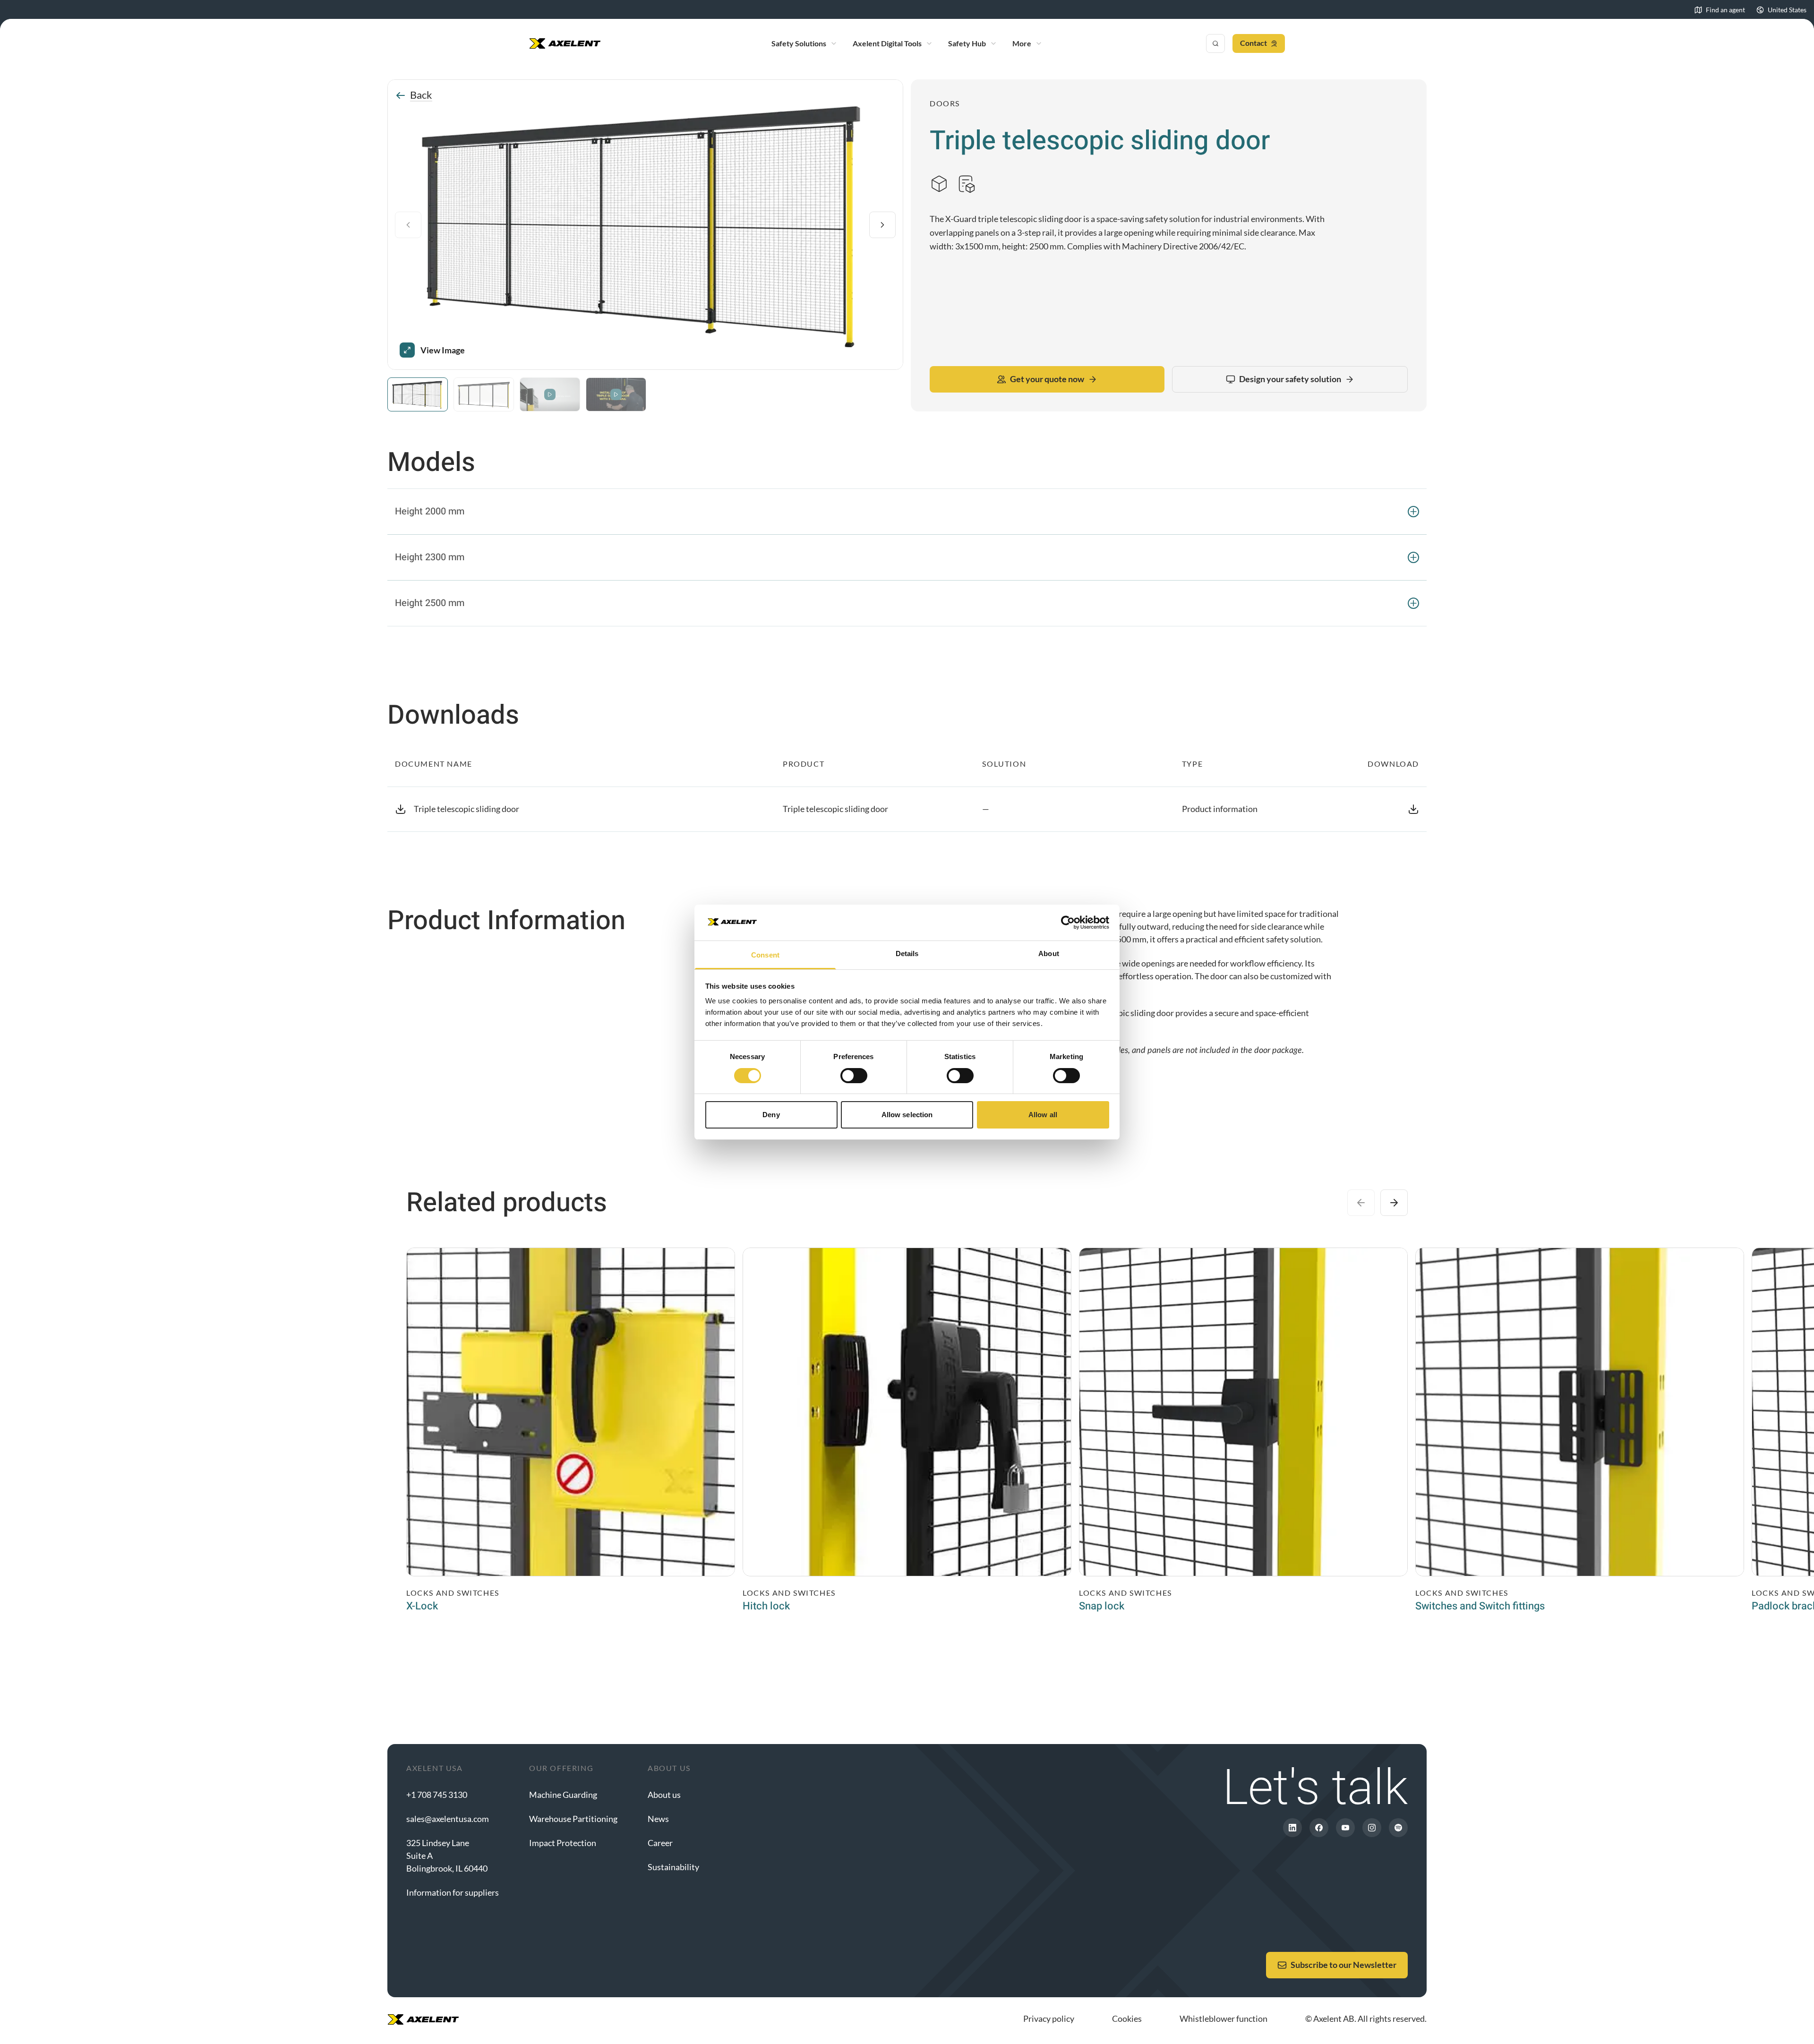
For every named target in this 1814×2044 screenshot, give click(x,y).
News (658, 1819)
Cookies (1127, 2018)
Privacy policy (1049, 2018)
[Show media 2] (484, 394)
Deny (771, 1115)
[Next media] (882, 225)
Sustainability (673, 1867)
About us (664, 1795)
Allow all (1043, 1115)
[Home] (565, 43)
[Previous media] (408, 225)
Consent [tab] (765, 955)
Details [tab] (907, 954)
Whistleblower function (1224, 2018)
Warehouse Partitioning (573, 1819)
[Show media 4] (616, 394)
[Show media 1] (418, 394)
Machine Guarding (563, 1795)
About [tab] (1049, 954)
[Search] (1215, 43)
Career (660, 1843)
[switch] (854, 1076)
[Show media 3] (550, 394)
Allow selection (907, 1115)
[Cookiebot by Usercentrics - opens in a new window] (1068, 923)
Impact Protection (563, 1843)
